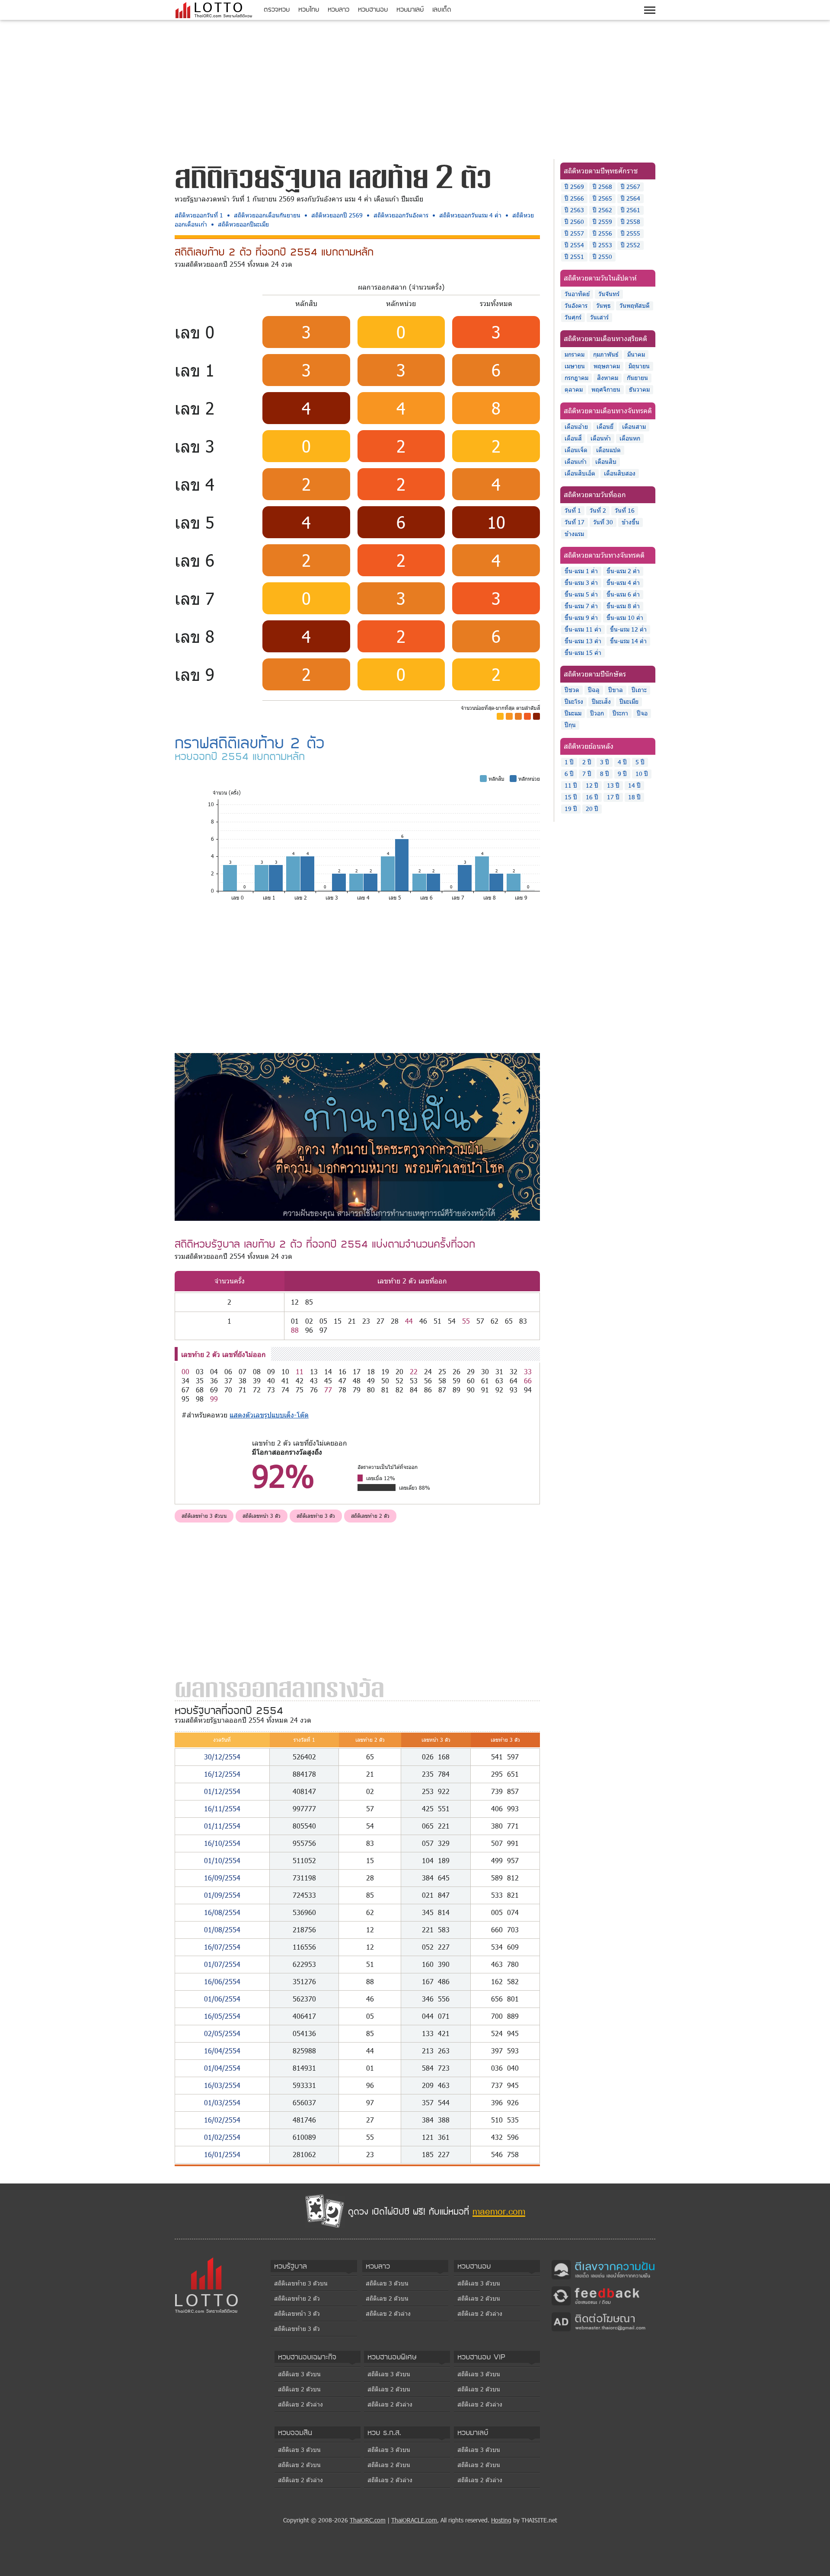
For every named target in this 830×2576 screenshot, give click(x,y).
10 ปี (642, 774)
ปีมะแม (573, 713)
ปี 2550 (602, 257)
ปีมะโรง (574, 701)
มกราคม (575, 354)
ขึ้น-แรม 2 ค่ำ (623, 571)
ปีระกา (620, 713)
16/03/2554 (222, 2085)
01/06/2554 (222, 1999)
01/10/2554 (222, 1860)
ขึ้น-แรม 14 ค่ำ (628, 641)
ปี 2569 (574, 187)
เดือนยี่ (605, 426)
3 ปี (605, 762)
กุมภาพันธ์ (606, 354)
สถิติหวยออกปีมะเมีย (243, 224)
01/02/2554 (222, 2137)
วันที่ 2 (598, 510)
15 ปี (571, 797)
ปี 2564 (630, 198)
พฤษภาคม (607, 366)
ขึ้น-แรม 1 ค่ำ (581, 571)
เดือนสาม (634, 426)
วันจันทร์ (609, 294)
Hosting (501, 2520)
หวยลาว (338, 9)
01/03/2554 (222, 2102)
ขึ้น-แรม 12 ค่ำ (628, 629)
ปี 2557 (574, 233)
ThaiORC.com (368, 2520)
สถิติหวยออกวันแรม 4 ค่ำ (470, 215)
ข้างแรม (574, 534)
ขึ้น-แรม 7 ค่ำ (581, 606)
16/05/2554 (222, 2016)
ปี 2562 (602, 210)
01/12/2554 (222, 1791)
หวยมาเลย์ (410, 9)
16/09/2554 (222, 1878)
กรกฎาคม (576, 378)
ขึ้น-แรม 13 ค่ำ (583, 641)
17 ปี (613, 797)
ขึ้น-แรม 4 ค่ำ (623, 583)
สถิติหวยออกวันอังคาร (401, 215)
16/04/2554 (222, 2051)
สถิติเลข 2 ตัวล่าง (388, 2313)
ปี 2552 (630, 245)
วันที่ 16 (625, 510)
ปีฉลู (594, 690)
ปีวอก (597, 713)
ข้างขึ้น (630, 522)
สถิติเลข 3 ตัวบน (387, 2283)
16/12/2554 (222, 1774)
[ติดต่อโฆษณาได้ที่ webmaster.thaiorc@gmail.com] (603, 2321)
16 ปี (592, 797)
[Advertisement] (415, 88)
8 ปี (605, 774)
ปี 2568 (602, 187)
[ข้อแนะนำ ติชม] (603, 2295)
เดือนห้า (601, 438)
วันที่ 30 (603, 522)
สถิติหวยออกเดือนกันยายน (267, 215)
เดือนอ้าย (576, 426)
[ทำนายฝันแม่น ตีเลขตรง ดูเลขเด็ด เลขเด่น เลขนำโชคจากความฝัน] (603, 2269)
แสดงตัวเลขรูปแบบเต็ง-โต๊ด (269, 1415)
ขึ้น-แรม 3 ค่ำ (581, 583)
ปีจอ (642, 713)
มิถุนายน (639, 366)
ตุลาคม (574, 389)
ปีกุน (570, 725)
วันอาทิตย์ (577, 294)
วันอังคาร (576, 305)
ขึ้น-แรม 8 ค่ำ (623, 606)
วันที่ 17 (575, 522)
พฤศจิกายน (606, 389)
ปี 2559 (602, 222)
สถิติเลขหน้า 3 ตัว (262, 1516)
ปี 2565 (602, 198)
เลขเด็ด (442, 9)
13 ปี (613, 785)
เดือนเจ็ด (576, 450)
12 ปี (592, 785)
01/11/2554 (222, 1826)
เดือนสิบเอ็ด (580, 473)
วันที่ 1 (573, 510)
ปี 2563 (574, 210)
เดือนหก (630, 438)
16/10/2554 (222, 1843)
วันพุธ (603, 305)
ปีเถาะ (639, 690)
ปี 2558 (630, 222)
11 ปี (571, 785)
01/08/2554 (222, 1930)
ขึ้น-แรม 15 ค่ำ (583, 653)
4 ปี (622, 762)
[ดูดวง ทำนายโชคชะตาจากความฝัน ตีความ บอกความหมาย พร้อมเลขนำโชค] (357, 1136)
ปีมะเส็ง (601, 701)
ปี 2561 (630, 210)
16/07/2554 (222, 1947)
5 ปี (640, 762)
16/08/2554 (222, 1912)
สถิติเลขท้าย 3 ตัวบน (204, 1516)
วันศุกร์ (573, 317)
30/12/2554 (222, 1757)
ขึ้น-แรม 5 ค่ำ (581, 594)
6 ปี (569, 774)
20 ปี (592, 809)
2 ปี (587, 762)
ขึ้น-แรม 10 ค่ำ (625, 618)
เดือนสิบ (606, 461)
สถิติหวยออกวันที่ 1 (199, 215)
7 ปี (587, 774)
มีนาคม (636, 354)
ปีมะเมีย (629, 701)
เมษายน (575, 366)
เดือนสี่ (573, 438)
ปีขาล (616, 690)
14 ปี (634, 785)
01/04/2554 (222, 2068)
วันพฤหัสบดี (635, 305)
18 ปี (634, 797)
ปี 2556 (602, 233)
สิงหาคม (608, 378)
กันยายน (637, 378)
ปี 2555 (630, 233)
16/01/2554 (222, 2154)
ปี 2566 (574, 198)
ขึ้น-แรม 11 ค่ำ (583, 629)
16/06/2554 (222, 1981)
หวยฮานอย (373, 9)
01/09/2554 (222, 1895)
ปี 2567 (630, 187)
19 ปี (571, 809)
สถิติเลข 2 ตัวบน (387, 2298)
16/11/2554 (222, 1808)
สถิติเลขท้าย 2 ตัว (370, 1516)
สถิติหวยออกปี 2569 (337, 215)
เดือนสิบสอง (620, 473)
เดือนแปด (608, 450)
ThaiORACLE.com (414, 2520)
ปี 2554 (574, 245)
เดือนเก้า (576, 461)
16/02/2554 (222, 2120)
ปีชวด (572, 690)
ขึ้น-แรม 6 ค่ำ (623, 594)
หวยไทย (309, 9)
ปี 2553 (602, 245)
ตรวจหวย (277, 9)
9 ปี (622, 774)
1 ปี (569, 762)
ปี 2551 (574, 257)
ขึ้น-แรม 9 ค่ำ (581, 618)
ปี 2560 (574, 222)
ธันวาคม (639, 389)
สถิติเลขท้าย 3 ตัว (316, 1516)
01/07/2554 (222, 1964)
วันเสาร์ (599, 317)
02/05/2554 (222, 2033)
